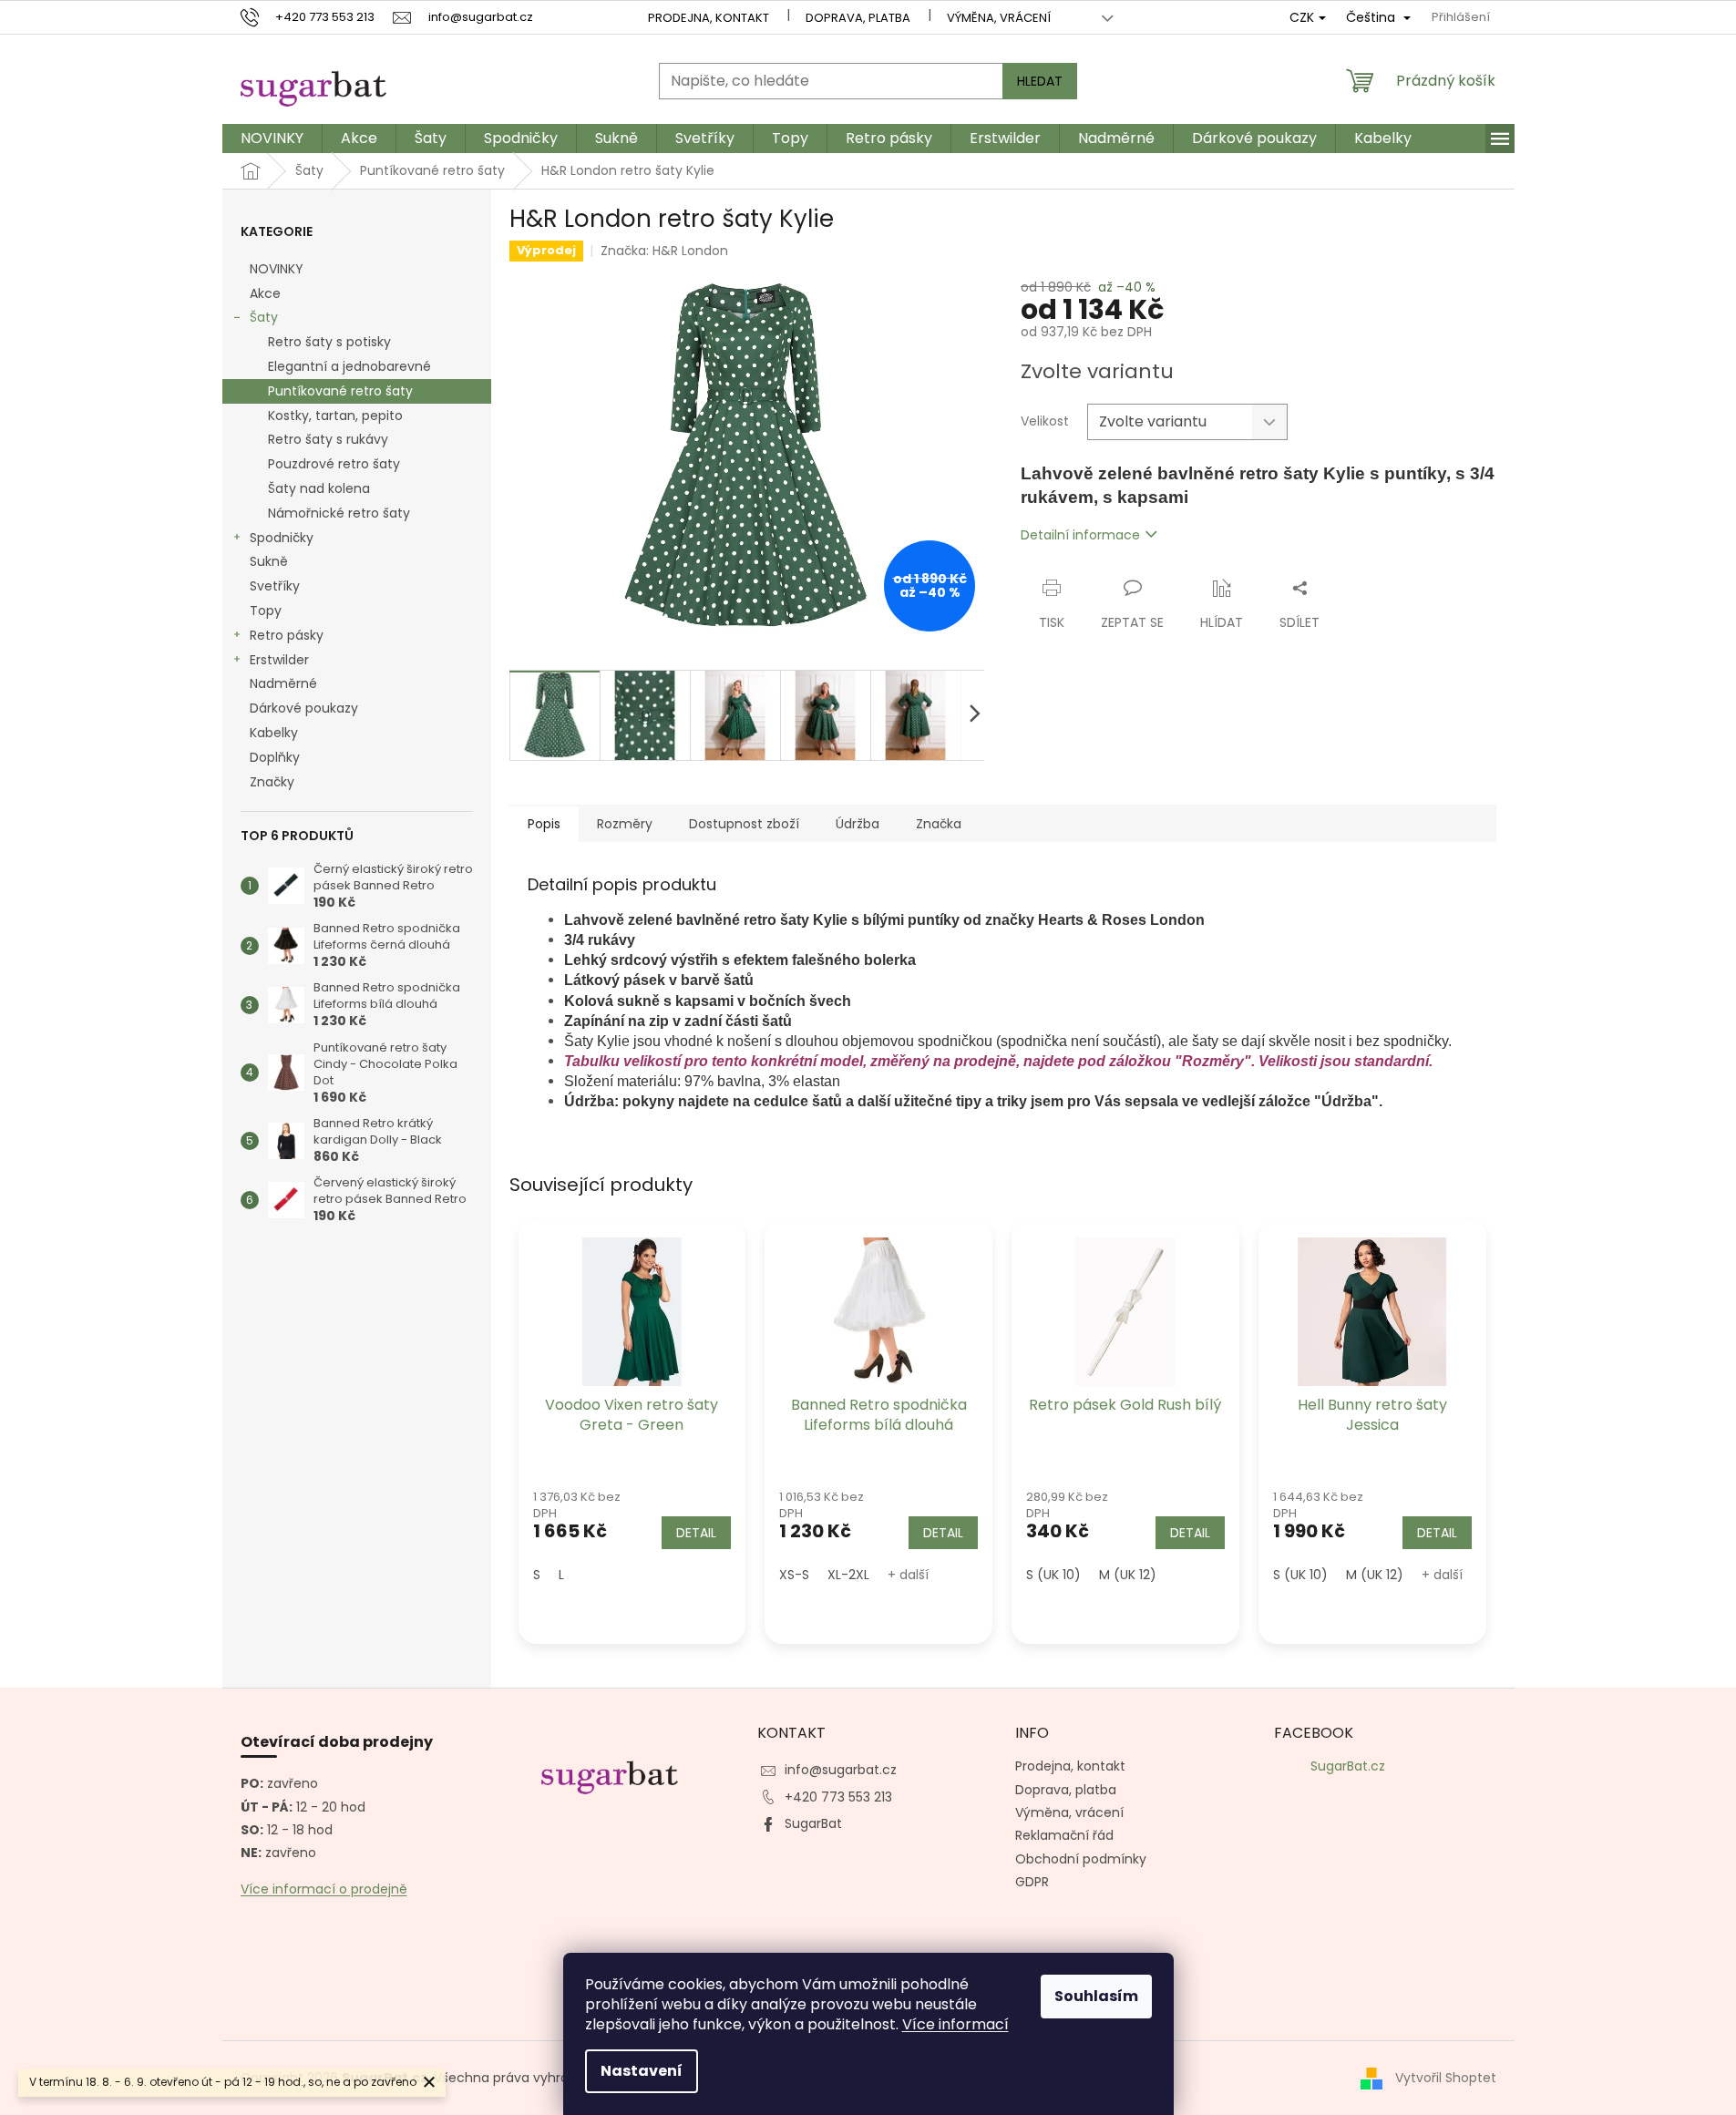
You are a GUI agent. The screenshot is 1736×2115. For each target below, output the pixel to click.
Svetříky (275, 586)
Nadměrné (283, 683)
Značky (272, 782)
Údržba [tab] (858, 824)
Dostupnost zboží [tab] (744, 824)
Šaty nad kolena (319, 488)
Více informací (955, 2024)
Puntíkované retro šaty (340, 391)
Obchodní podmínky (1081, 1859)
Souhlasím (1096, 1996)
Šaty (264, 317)
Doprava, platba (858, 18)
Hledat (1040, 81)
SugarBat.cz (1348, 1766)
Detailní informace (1080, 535)
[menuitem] (272, 139)
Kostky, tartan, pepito (335, 416)
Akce (265, 293)
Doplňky (275, 757)
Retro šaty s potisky (329, 342)
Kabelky (274, 733)
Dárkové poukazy (304, 708)
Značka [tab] (939, 824)
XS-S (794, 1575)
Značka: (664, 251)
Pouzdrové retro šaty (334, 464)
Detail (696, 1533)
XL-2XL (848, 1575)
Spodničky (282, 538)
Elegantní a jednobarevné (349, 366)
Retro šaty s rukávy (328, 439)
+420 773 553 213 (838, 1797)
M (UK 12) (1128, 1575)
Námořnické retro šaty (339, 513)
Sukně (269, 561)
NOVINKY (277, 269)
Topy (266, 611)
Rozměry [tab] (625, 824)
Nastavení (642, 2071)
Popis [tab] (544, 824)
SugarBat (813, 1823)
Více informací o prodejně (324, 1889)
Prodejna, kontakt (709, 18)
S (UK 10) (1053, 1575)
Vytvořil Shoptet (1446, 2078)
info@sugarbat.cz (841, 1770)
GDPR (1032, 1882)
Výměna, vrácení (999, 18)
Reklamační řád (1064, 1835)
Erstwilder (279, 660)
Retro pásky (287, 635)
